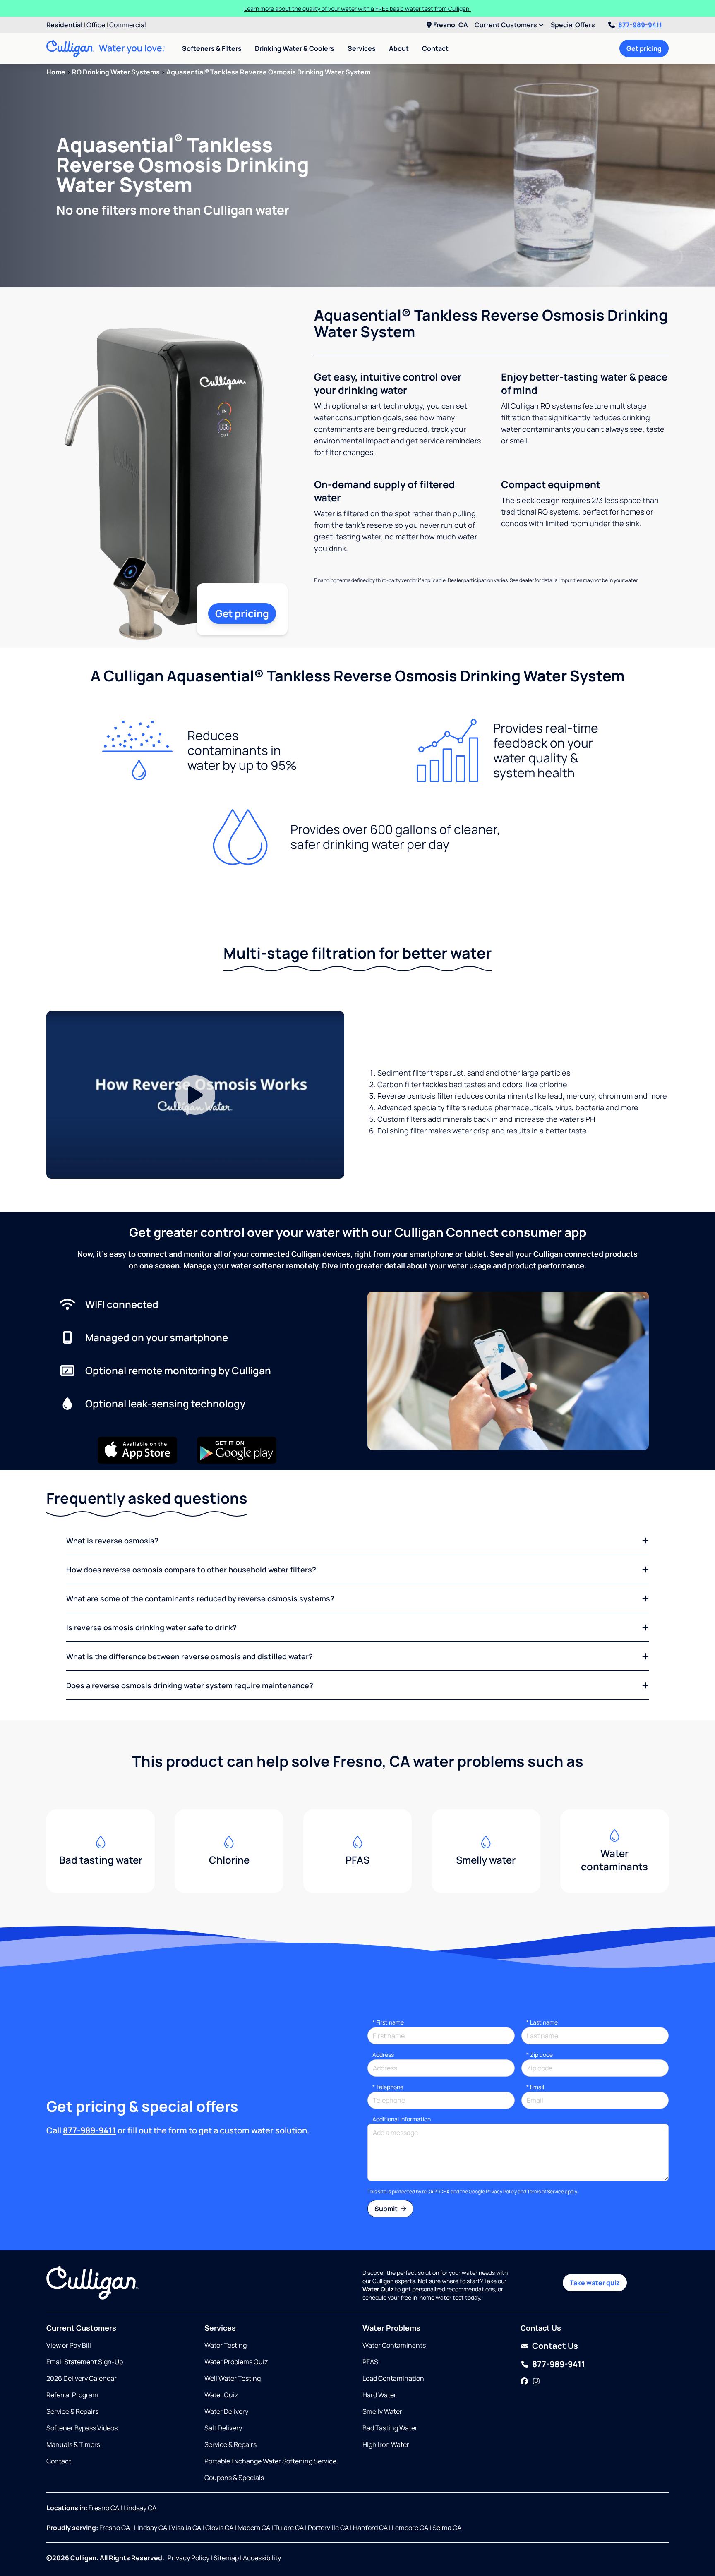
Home (56, 72)
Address (383, 2055)
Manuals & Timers (73, 2444)
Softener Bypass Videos (82, 2428)
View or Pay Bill (69, 2345)
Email (535, 2087)
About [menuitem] (399, 48)
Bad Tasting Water (390, 2428)
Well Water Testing (233, 2378)
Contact (435, 48)
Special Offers (573, 25)
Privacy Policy (501, 2191)
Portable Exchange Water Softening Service (270, 2461)
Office (96, 25)
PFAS (370, 2362)
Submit (387, 2209)
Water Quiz (221, 2395)
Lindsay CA (140, 2508)
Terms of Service (546, 2191)
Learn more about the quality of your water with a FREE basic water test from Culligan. (357, 8)
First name (388, 2022)
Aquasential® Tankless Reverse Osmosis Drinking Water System (268, 72)
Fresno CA (104, 2508)
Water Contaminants (394, 2345)
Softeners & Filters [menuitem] (212, 48)
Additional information (402, 2119)
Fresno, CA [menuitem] (451, 25)
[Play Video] (195, 1095)
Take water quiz (595, 2283)
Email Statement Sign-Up (85, 2362)
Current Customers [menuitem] (506, 25)
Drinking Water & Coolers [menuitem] (295, 48)
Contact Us (555, 2346)
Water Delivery (226, 2411)
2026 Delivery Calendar (82, 2378)
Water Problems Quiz (236, 2362)
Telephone (388, 2087)
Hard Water (379, 2395)
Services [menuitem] (362, 48)
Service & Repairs (72, 2411)
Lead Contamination (393, 2378)
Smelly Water (382, 2411)
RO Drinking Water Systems (116, 72)
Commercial (128, 25)
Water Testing (226, 2345)
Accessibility (262, 2558)
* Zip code (540, 2055)
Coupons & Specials (234, 2478)
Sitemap (226, 2558)
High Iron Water (386, 2444)
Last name (542, 2022)
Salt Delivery (223, 2428)
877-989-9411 (640, 25)
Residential (64, 25)
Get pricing (644, 48)
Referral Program (72, 2395)
